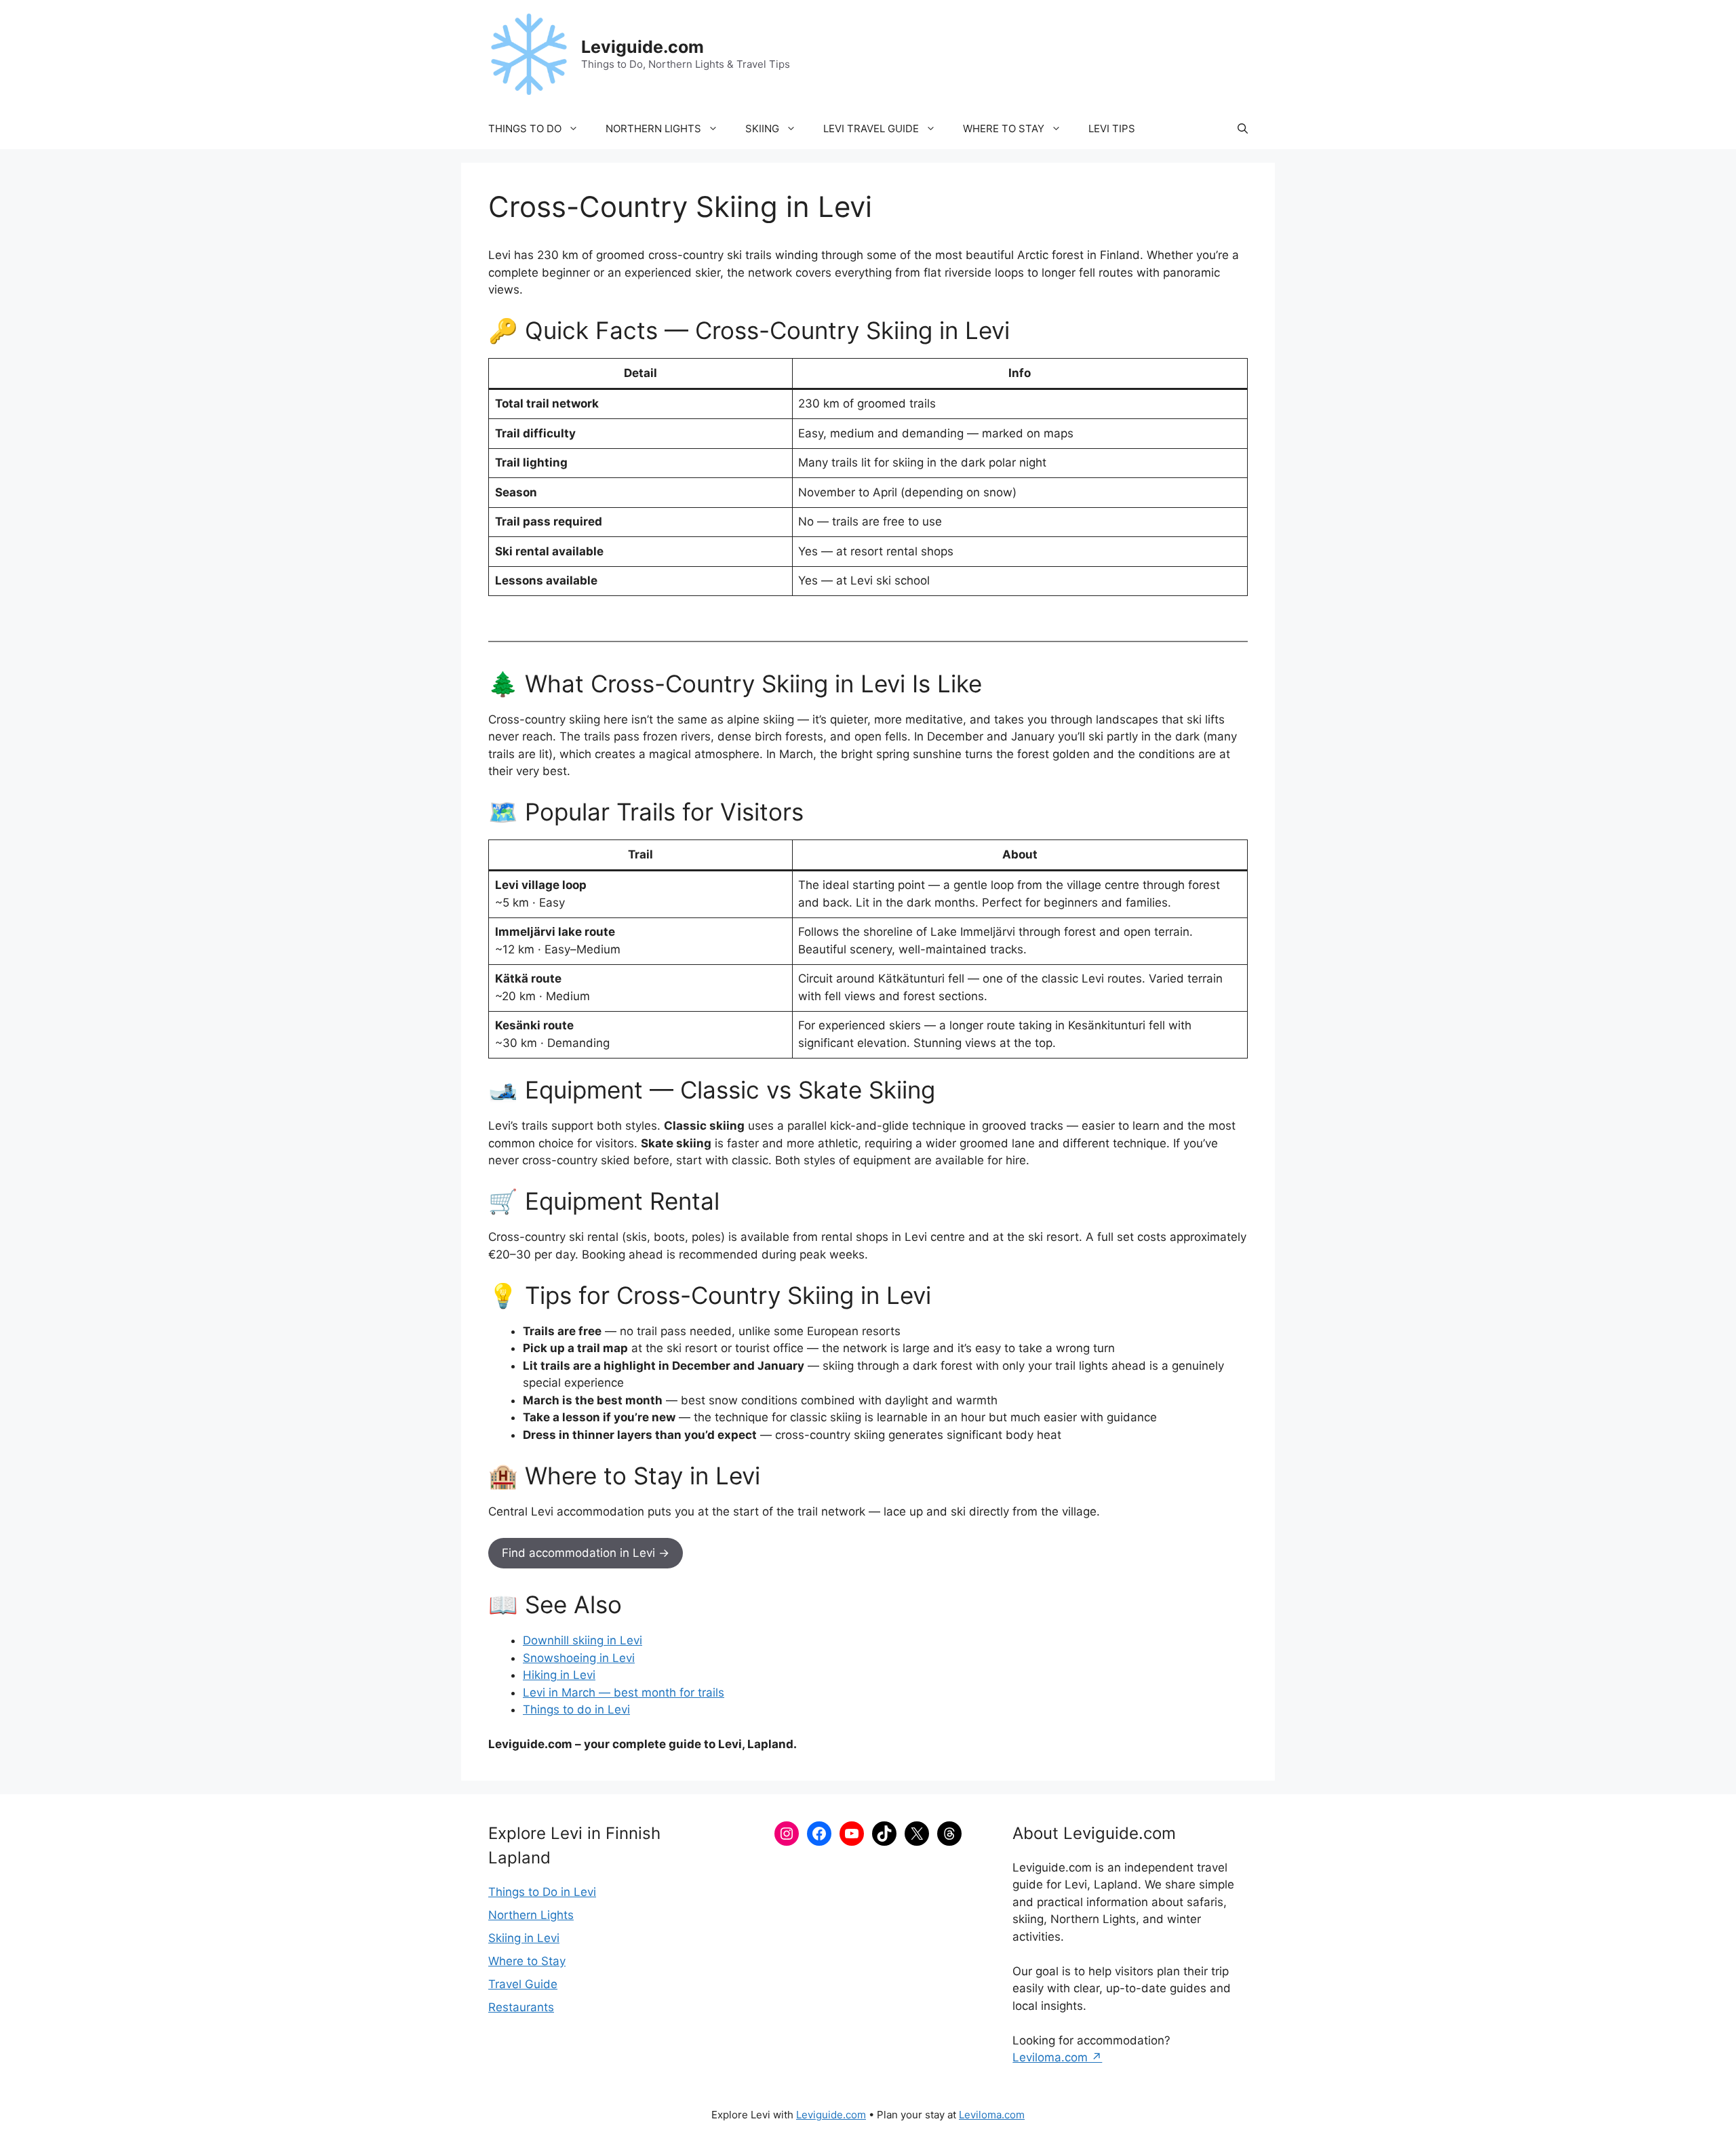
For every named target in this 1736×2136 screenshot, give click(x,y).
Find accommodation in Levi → (586, 1553)
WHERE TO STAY (1004, 128)
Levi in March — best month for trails (624, 1693)
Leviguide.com (643, 47)
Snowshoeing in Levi (579, 1658)
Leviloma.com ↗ (1057, 2057)
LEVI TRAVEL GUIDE (871, 128)
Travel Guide (523, 1984)
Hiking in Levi (559, 1675)
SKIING (762, 128)
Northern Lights (531, 1915)
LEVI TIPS (1112, 128)
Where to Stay (527, 1961)
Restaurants (521, 2007)
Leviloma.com (992, 2115)
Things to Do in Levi (542, 1892)
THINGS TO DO (525, 128)
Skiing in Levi (524, 1938)
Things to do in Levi (576, 1709)
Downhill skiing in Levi (583, 1640)
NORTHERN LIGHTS (653, 128)
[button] (1243, 129)
